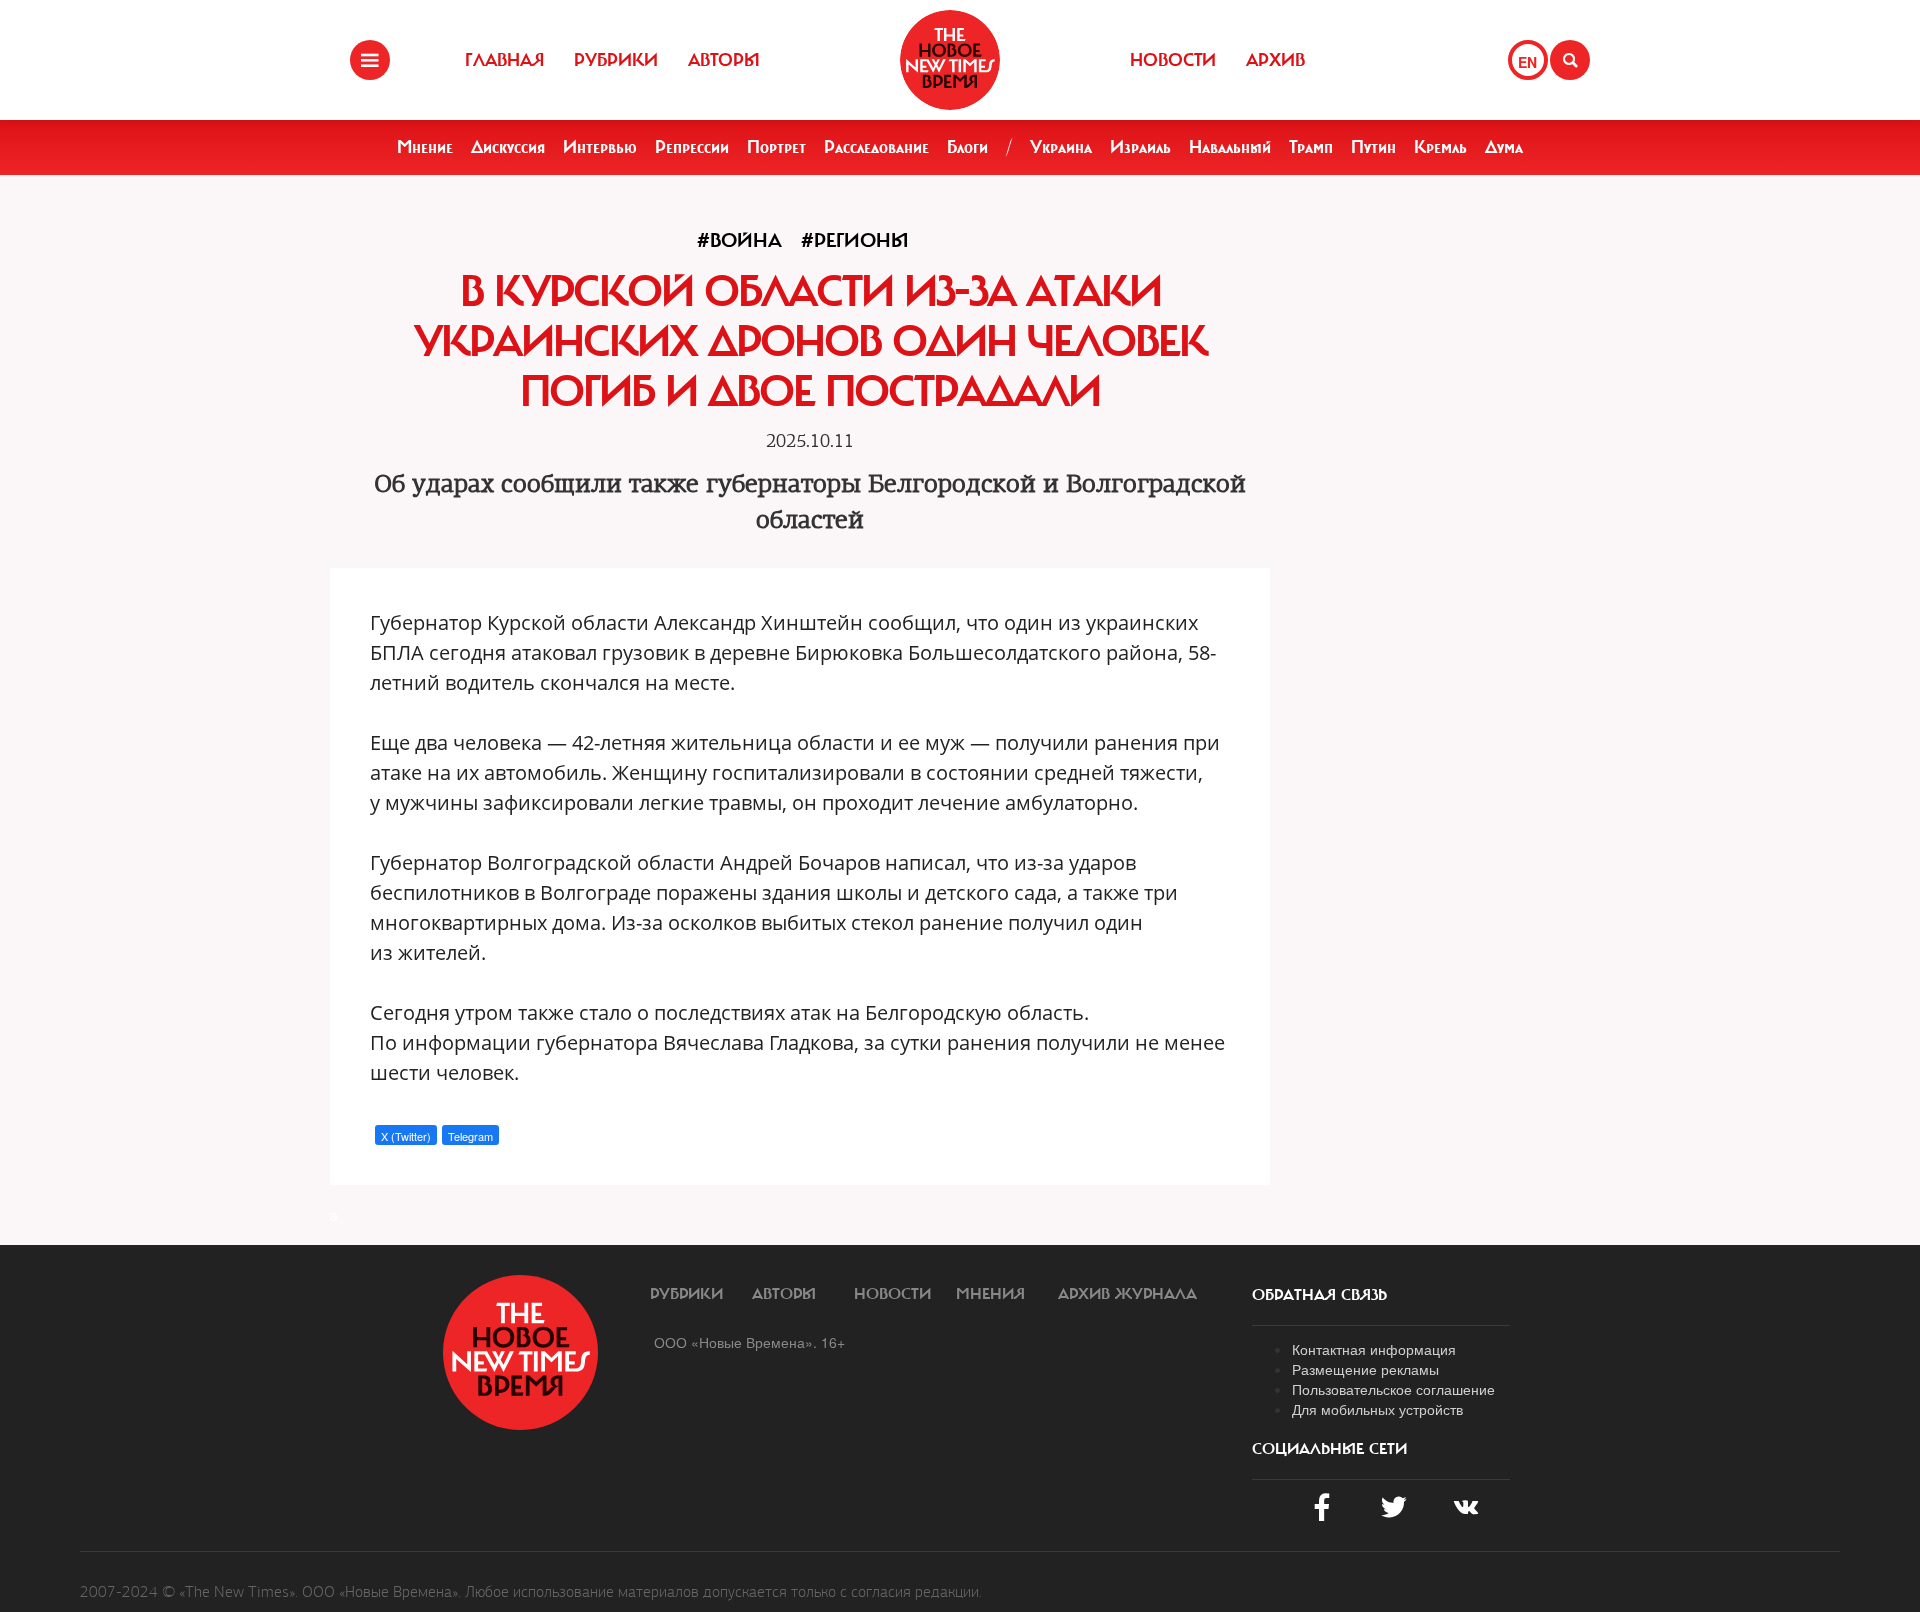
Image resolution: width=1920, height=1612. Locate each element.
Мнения (990, 1294)
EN (1527, 62)
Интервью (600, 147)
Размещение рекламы (1365, 1369)
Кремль (1440, 147)
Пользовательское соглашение (1393, 1389)
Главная (504, 60)
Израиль (1140, 147)
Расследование (876, 147)
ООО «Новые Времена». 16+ (749, 1342)
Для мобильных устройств (1377, 1409)
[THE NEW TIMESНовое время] (950, 60)
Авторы (724, 60)
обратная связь (1319, 1295)
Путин (1373, 147)
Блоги (967, 147)
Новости (1173, 60)
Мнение (425, 147)
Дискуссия (508, 147)
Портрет (776, 147)
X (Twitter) (406, 1136)
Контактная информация (1374, 1349)
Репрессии (692, 147)
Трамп (1311, 147)
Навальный (1230, 147)
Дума (1504, 147)
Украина (1061, 147)
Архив (1275, 60)
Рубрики (616, 60)
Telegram (470, 1136)
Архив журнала (1127, 1294)
